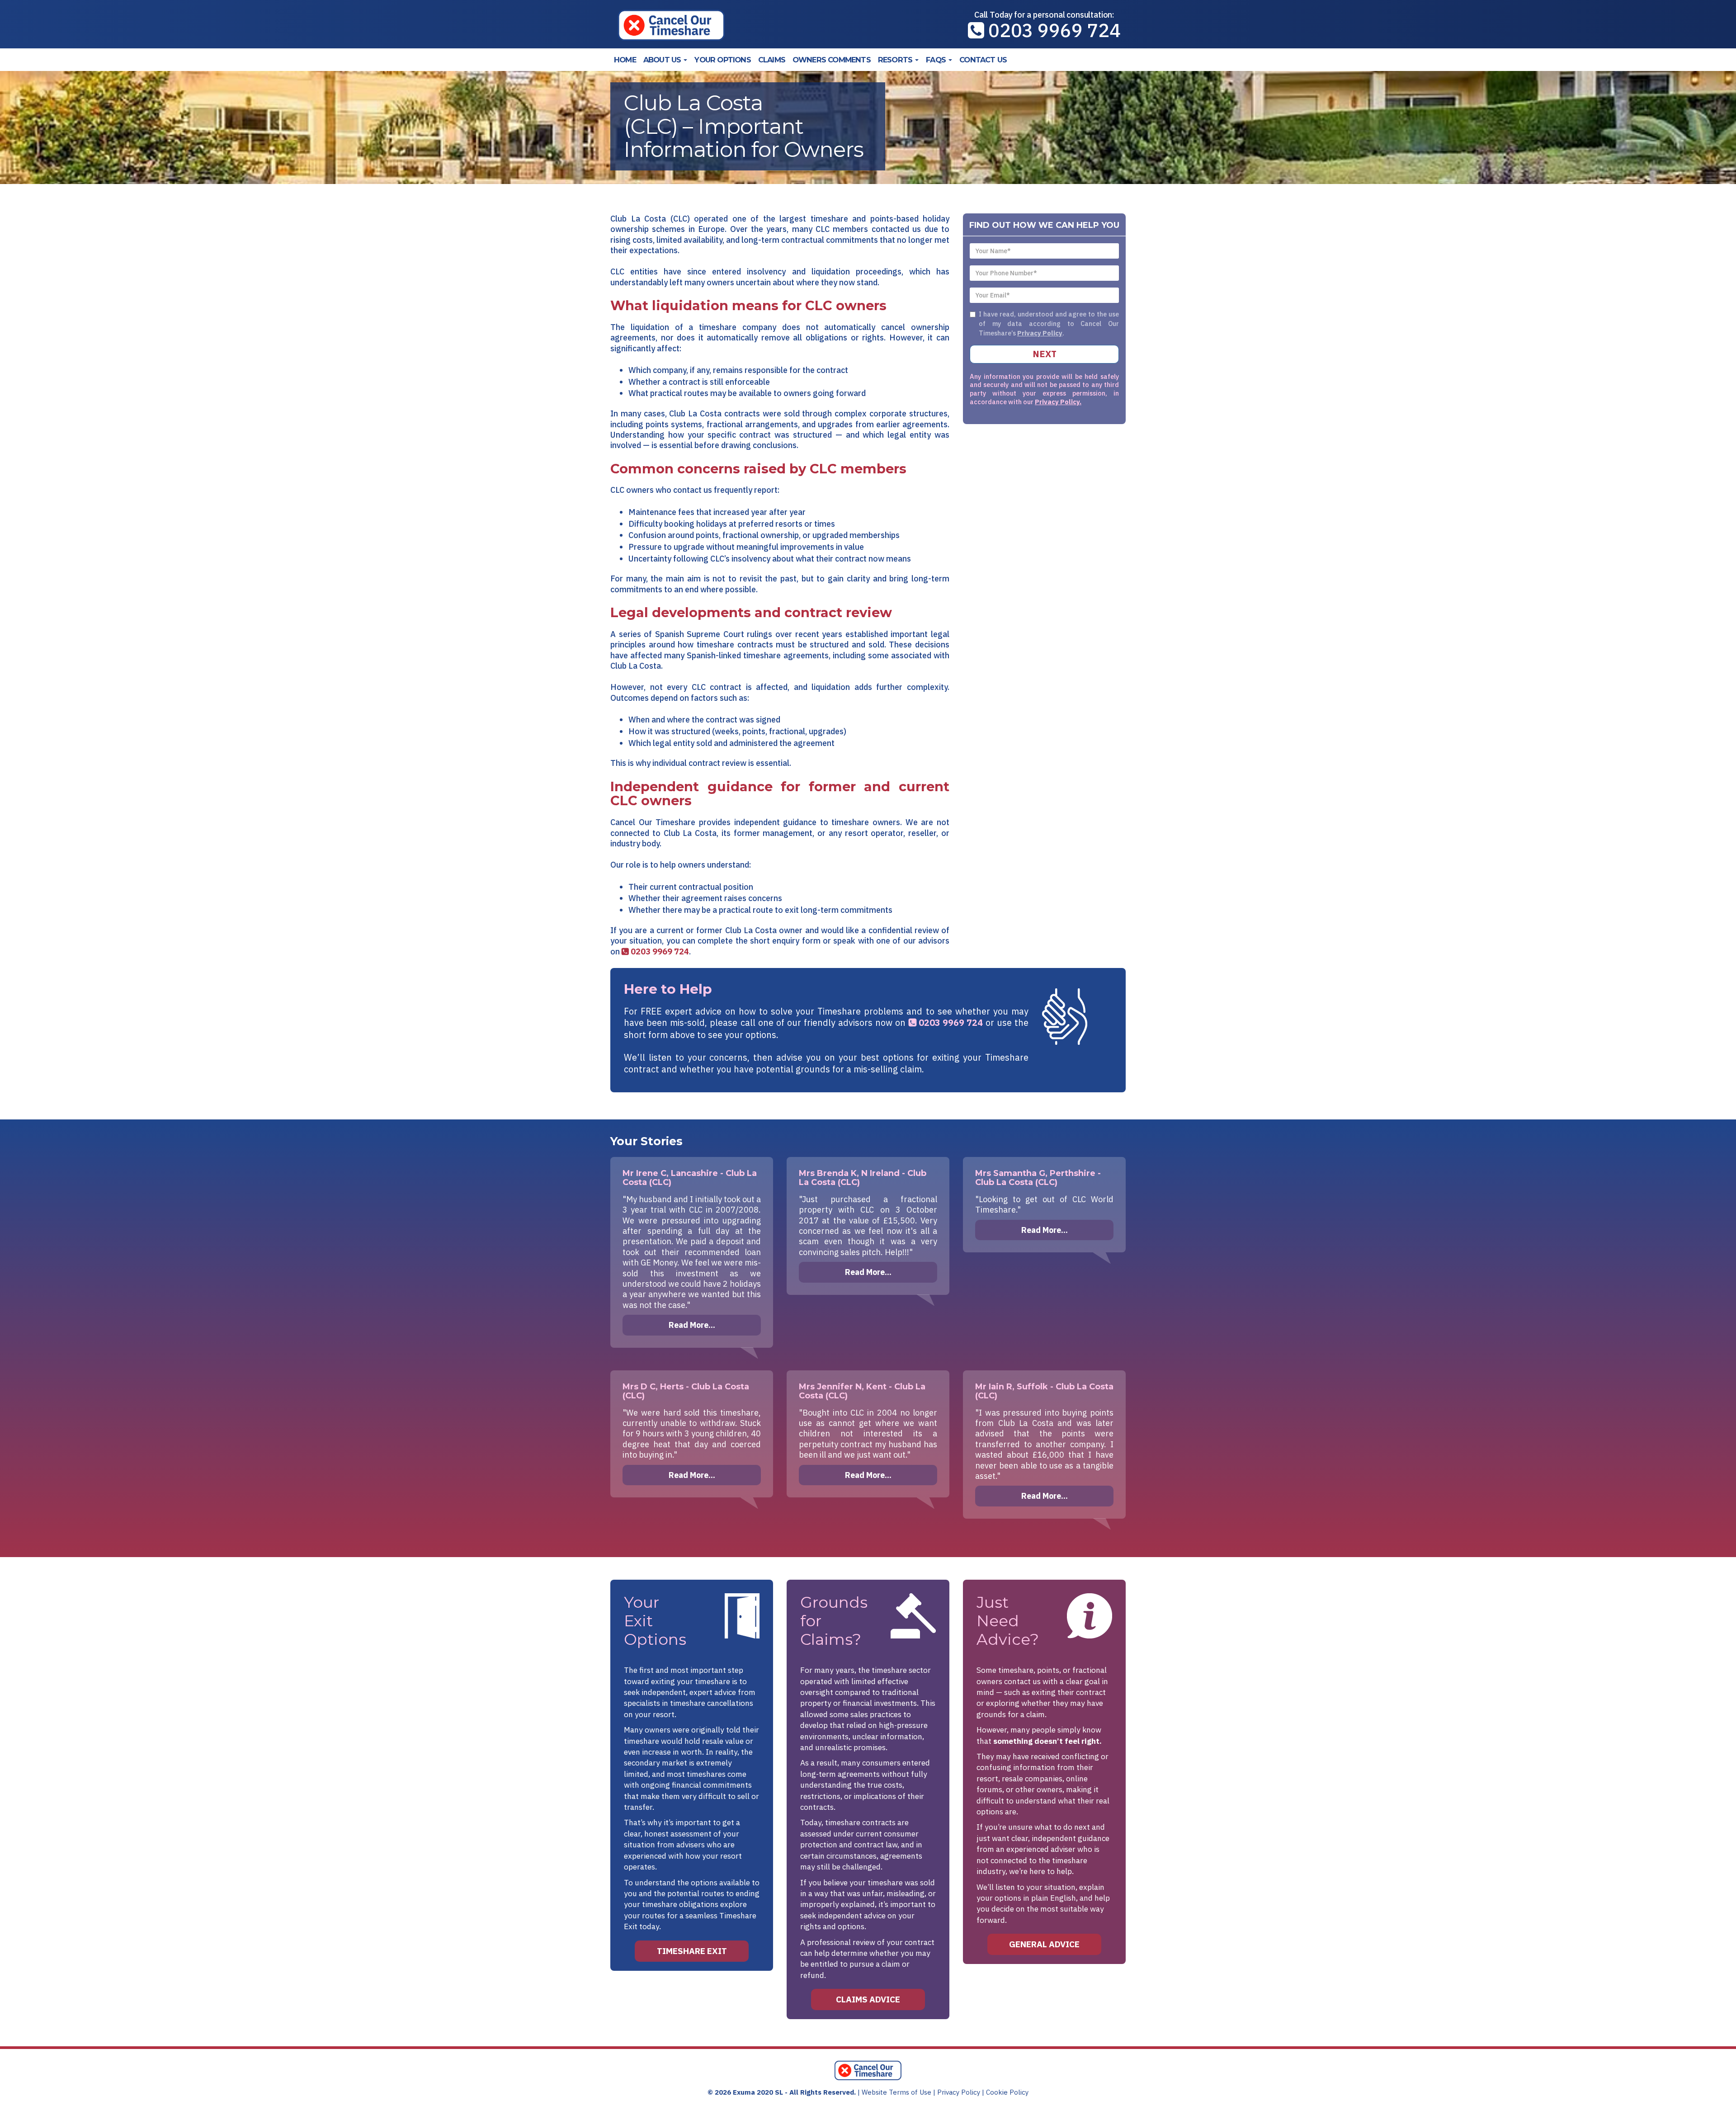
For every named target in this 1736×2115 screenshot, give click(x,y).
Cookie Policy (1007, 2092)
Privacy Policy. (1058, 402)
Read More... (692, 1325)
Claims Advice (868, 1999)
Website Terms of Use (896, 2092)
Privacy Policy (1040, 333)
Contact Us (983, 60)
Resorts (896, 60)
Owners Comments (832, 60)
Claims (772, 60)
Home (625, 60)
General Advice (1044, 1944)
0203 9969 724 (1052, 30)
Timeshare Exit (692, 1951)
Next (1045, 354)
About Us (663, 60)
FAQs (937, 60)
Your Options (722, 60)
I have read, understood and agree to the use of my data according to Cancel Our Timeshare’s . (1049, 323)
